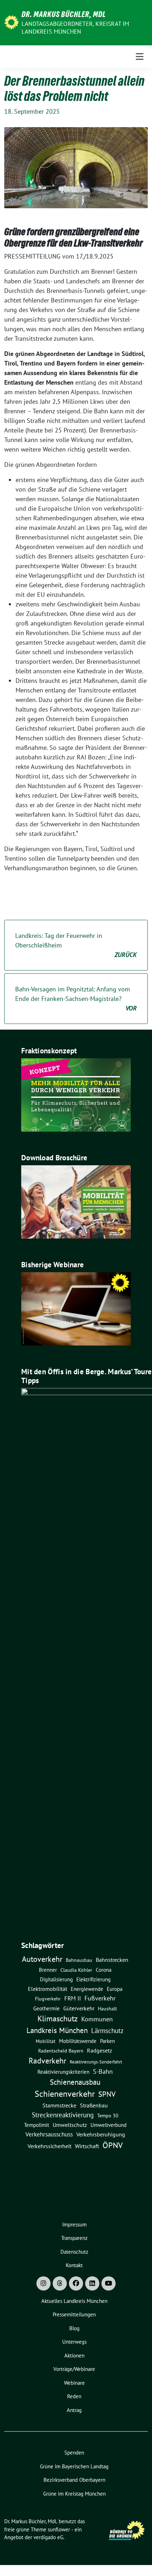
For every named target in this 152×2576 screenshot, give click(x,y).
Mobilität (46, 2041)
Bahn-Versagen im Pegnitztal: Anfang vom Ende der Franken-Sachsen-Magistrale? (76, 999)
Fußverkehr (100, 1998)
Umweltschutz (70, 2125)
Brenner (48, 1970)
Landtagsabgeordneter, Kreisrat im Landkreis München (75, 28)
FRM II (73, 1998)
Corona (104, 1970)
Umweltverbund (109, 2125)
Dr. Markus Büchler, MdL (64, 14)
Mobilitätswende (78, 2041)
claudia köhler (76, 1970)
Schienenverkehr (65, 2094)
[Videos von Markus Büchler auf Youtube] (109, 2283)
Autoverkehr (42, 1959)
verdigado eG (48, 2537)
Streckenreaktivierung (63, 2115)
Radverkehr (47, 2061)
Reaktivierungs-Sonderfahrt (96, 2062)
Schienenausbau (75, 2082)
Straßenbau (94, 2105)
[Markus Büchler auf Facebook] (76, 2283)
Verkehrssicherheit (49, 2146)
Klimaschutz (58, 2019)
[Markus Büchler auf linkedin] (92, 2283)
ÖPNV (113, 2145)
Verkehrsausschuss (49, 2134)
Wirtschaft (87, 2146)
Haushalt (107, 2009)
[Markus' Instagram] (43, 2283)
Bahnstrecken (112, 1960)
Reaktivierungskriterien (63, 2072)
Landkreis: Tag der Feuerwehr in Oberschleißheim (76, 945)
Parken (107, 2041)
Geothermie (46, 2008)
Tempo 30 (108, 2116)
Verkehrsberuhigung (101, 2134)
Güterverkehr (79, 2008)
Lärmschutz (107, 2030)
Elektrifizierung (93, 1979)
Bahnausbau (79, 1960)
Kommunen (97, 2019)
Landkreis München (57, 2030)
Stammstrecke (59, 2105)
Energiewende (87, 1989)
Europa (115, 1989)
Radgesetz (100, 2050)
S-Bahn (103, 2071)
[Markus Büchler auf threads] (60, 2283)
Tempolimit (37, 2125)
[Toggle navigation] (140, 56)
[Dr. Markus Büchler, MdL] (11, 22)
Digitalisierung (56, 1979)
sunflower (59, 2529)
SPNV (107, 2094)
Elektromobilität (48, 1989)
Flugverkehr (48, 1999)
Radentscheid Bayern (61, 2051)
